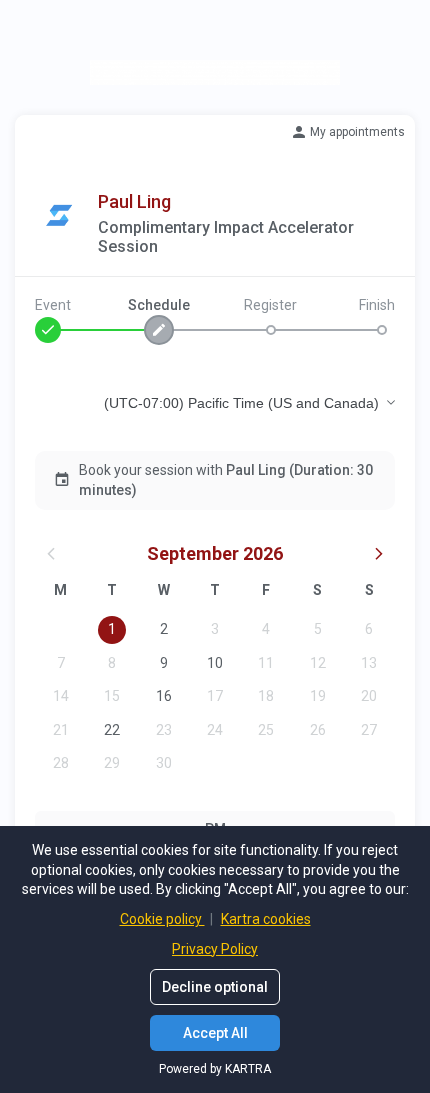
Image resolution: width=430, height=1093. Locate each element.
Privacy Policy (215, 949)
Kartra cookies (266, 919)
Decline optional (215, 987)
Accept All (215, 1033)
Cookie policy (162, 919)
